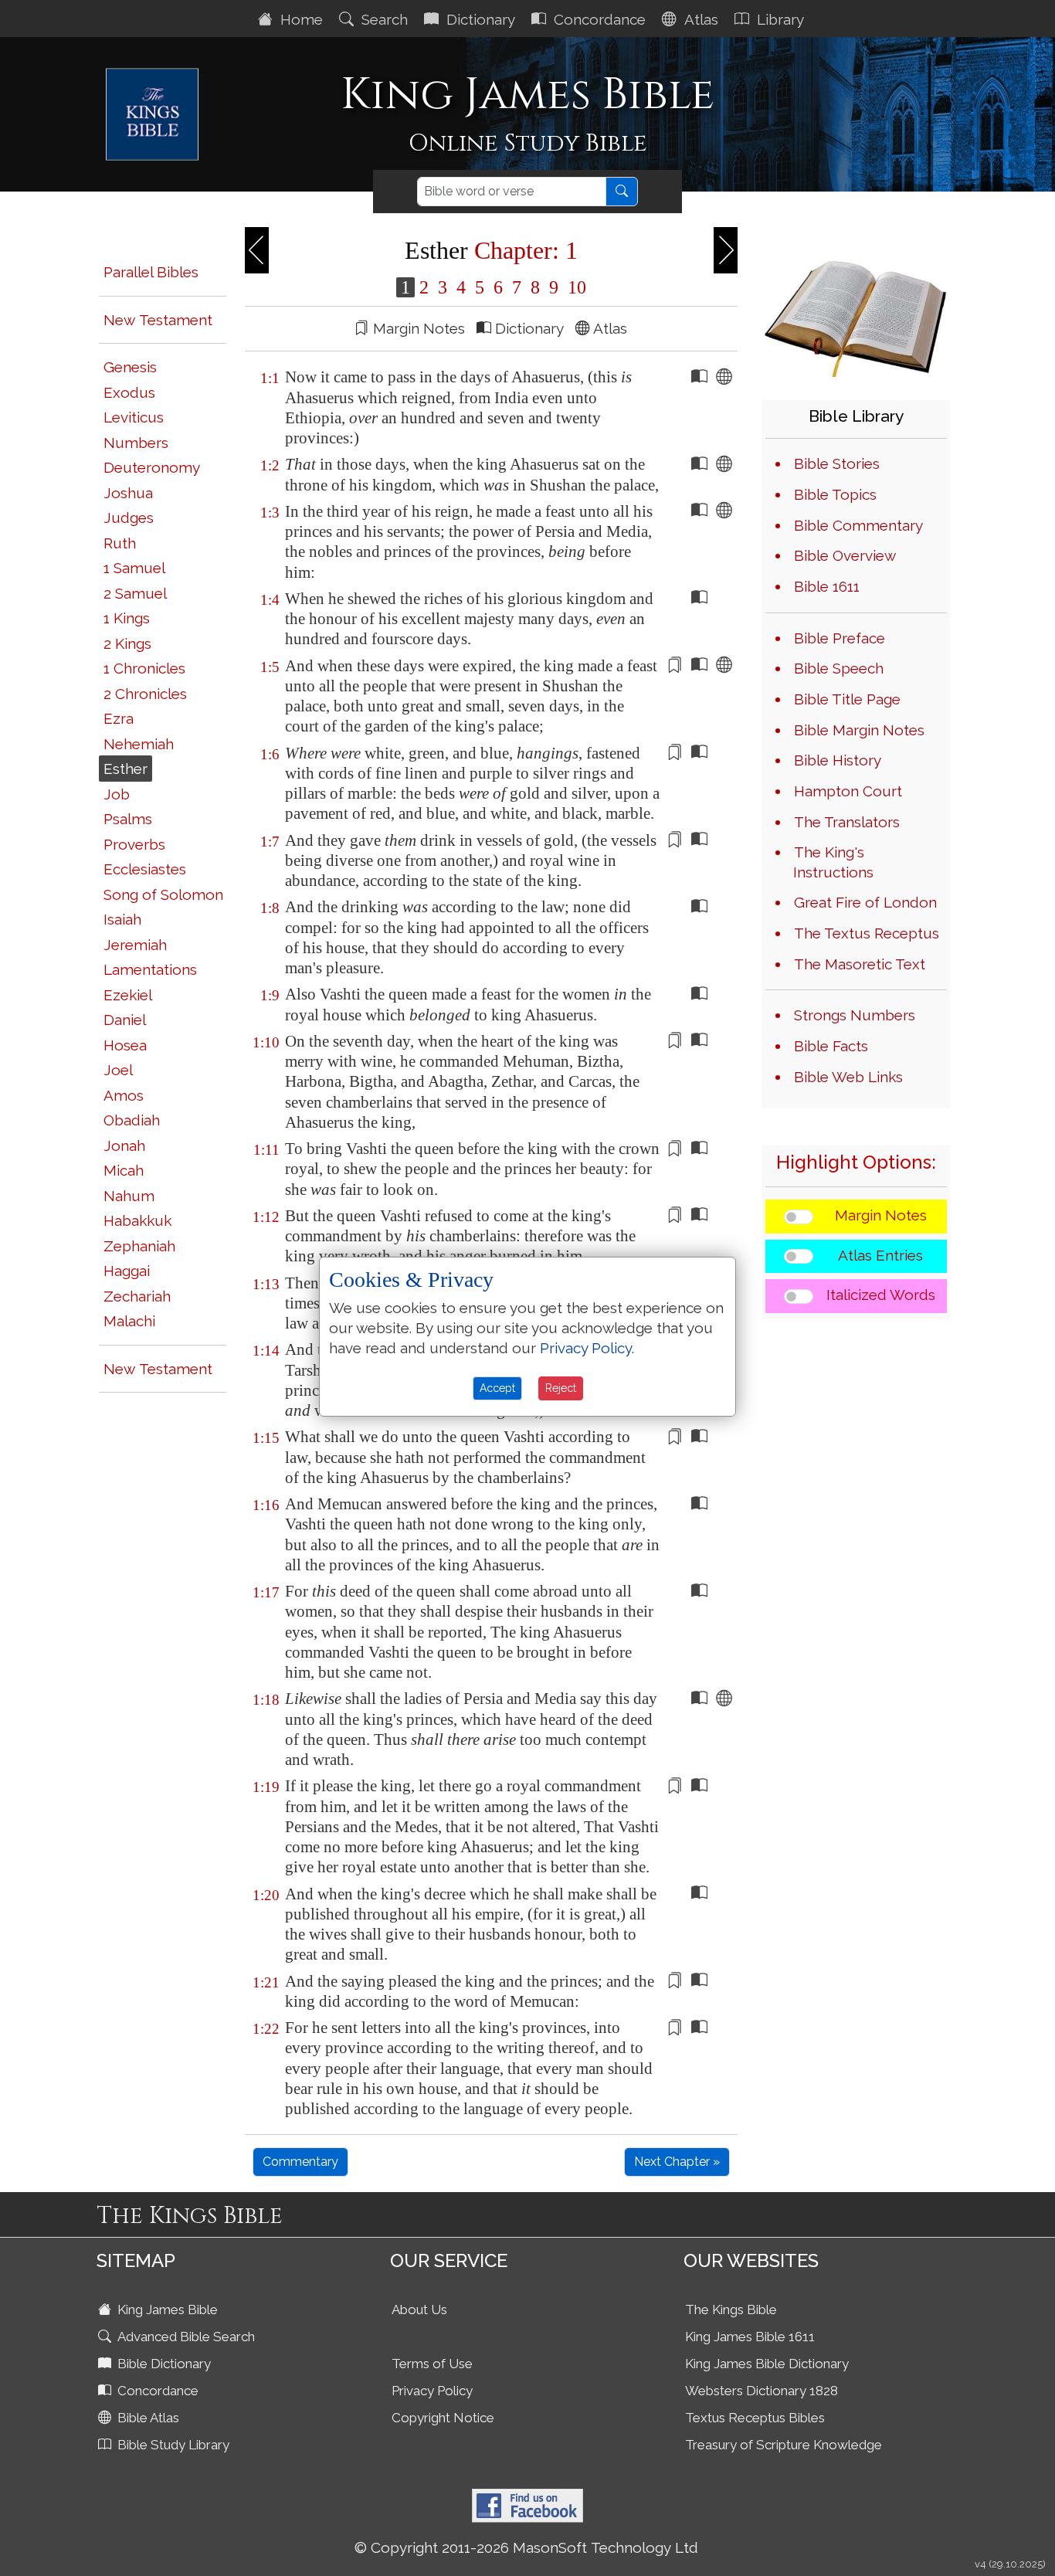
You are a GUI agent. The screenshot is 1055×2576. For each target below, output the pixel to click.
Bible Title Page (847, 699)
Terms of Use (432, 2364)
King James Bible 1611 (750, 2337)
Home (300, 19)
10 (575, 287)
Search (383, 19)
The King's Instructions (833, 862)
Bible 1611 (827, 586)
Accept (497, 1388)
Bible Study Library (172, 2445)
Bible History (838, 760)
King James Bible (166, 2310)
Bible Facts (831, 1046)
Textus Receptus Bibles (755, 2418)
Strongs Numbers (855, 1015)
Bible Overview (845, 555)
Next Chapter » (677, 2162)
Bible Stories (837, 463)
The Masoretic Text (860, 964)
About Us (419, 2310)
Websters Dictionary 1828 (762, 2391)
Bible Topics (835, 494)
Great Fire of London (865, 902)
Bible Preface (840, 638)
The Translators (847, 822)
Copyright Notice (443, 2418)
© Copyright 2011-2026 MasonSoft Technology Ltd (526, 2547)
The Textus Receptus (867, 933)
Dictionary (479, 19)
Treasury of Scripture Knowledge (784, 2445)
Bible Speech (839, 668)
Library (779, 19)
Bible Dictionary (163, 2364)
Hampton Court (848, 791)
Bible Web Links (848, 1077)
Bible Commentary (858, 525)
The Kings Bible (731, 2310)
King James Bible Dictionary (767, 2364)
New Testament (158, 320)
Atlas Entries (880, 1255)
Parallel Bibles (151, 272)
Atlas (699, 19)
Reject (561, 1388)
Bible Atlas (147, 2418)
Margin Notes (881, 1215)
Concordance (598, 19)
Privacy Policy (432, 2391)
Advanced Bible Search (185, 2337)
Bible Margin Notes (859, 730)
